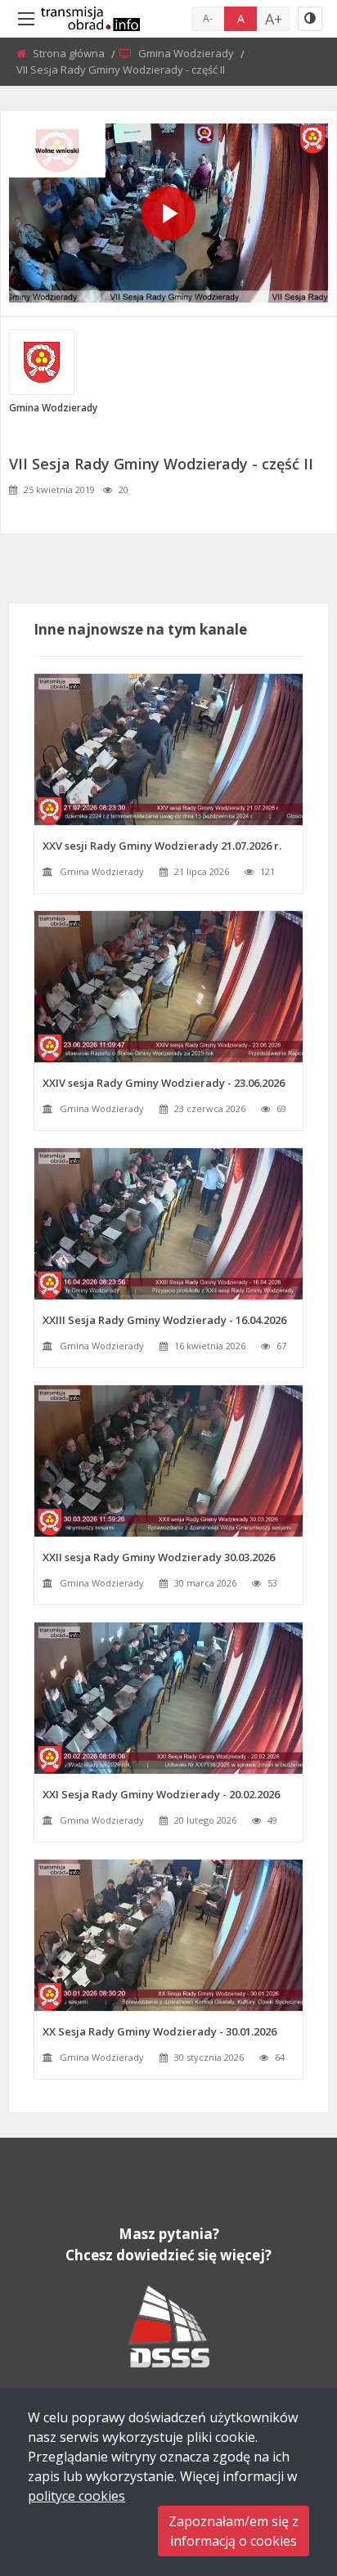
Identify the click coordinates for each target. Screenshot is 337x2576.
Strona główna (70, 53)
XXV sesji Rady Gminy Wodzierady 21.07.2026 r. (162, 846)
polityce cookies (76, 2496)
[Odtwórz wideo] (168, 213)
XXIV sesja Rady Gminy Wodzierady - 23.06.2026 (164, 1083)
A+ (274, 19)
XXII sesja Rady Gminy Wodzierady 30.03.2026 (159, 1557)
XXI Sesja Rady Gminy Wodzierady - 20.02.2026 (161, 1794)
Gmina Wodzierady (187, 53)
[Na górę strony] (284, 2474)
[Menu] (26, 19)
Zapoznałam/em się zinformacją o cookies (234, 2531)
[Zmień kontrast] (310, 19)
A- (208, 18)
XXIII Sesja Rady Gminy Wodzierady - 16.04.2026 (164, 1320)
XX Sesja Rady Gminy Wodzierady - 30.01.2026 (160, 2031)
